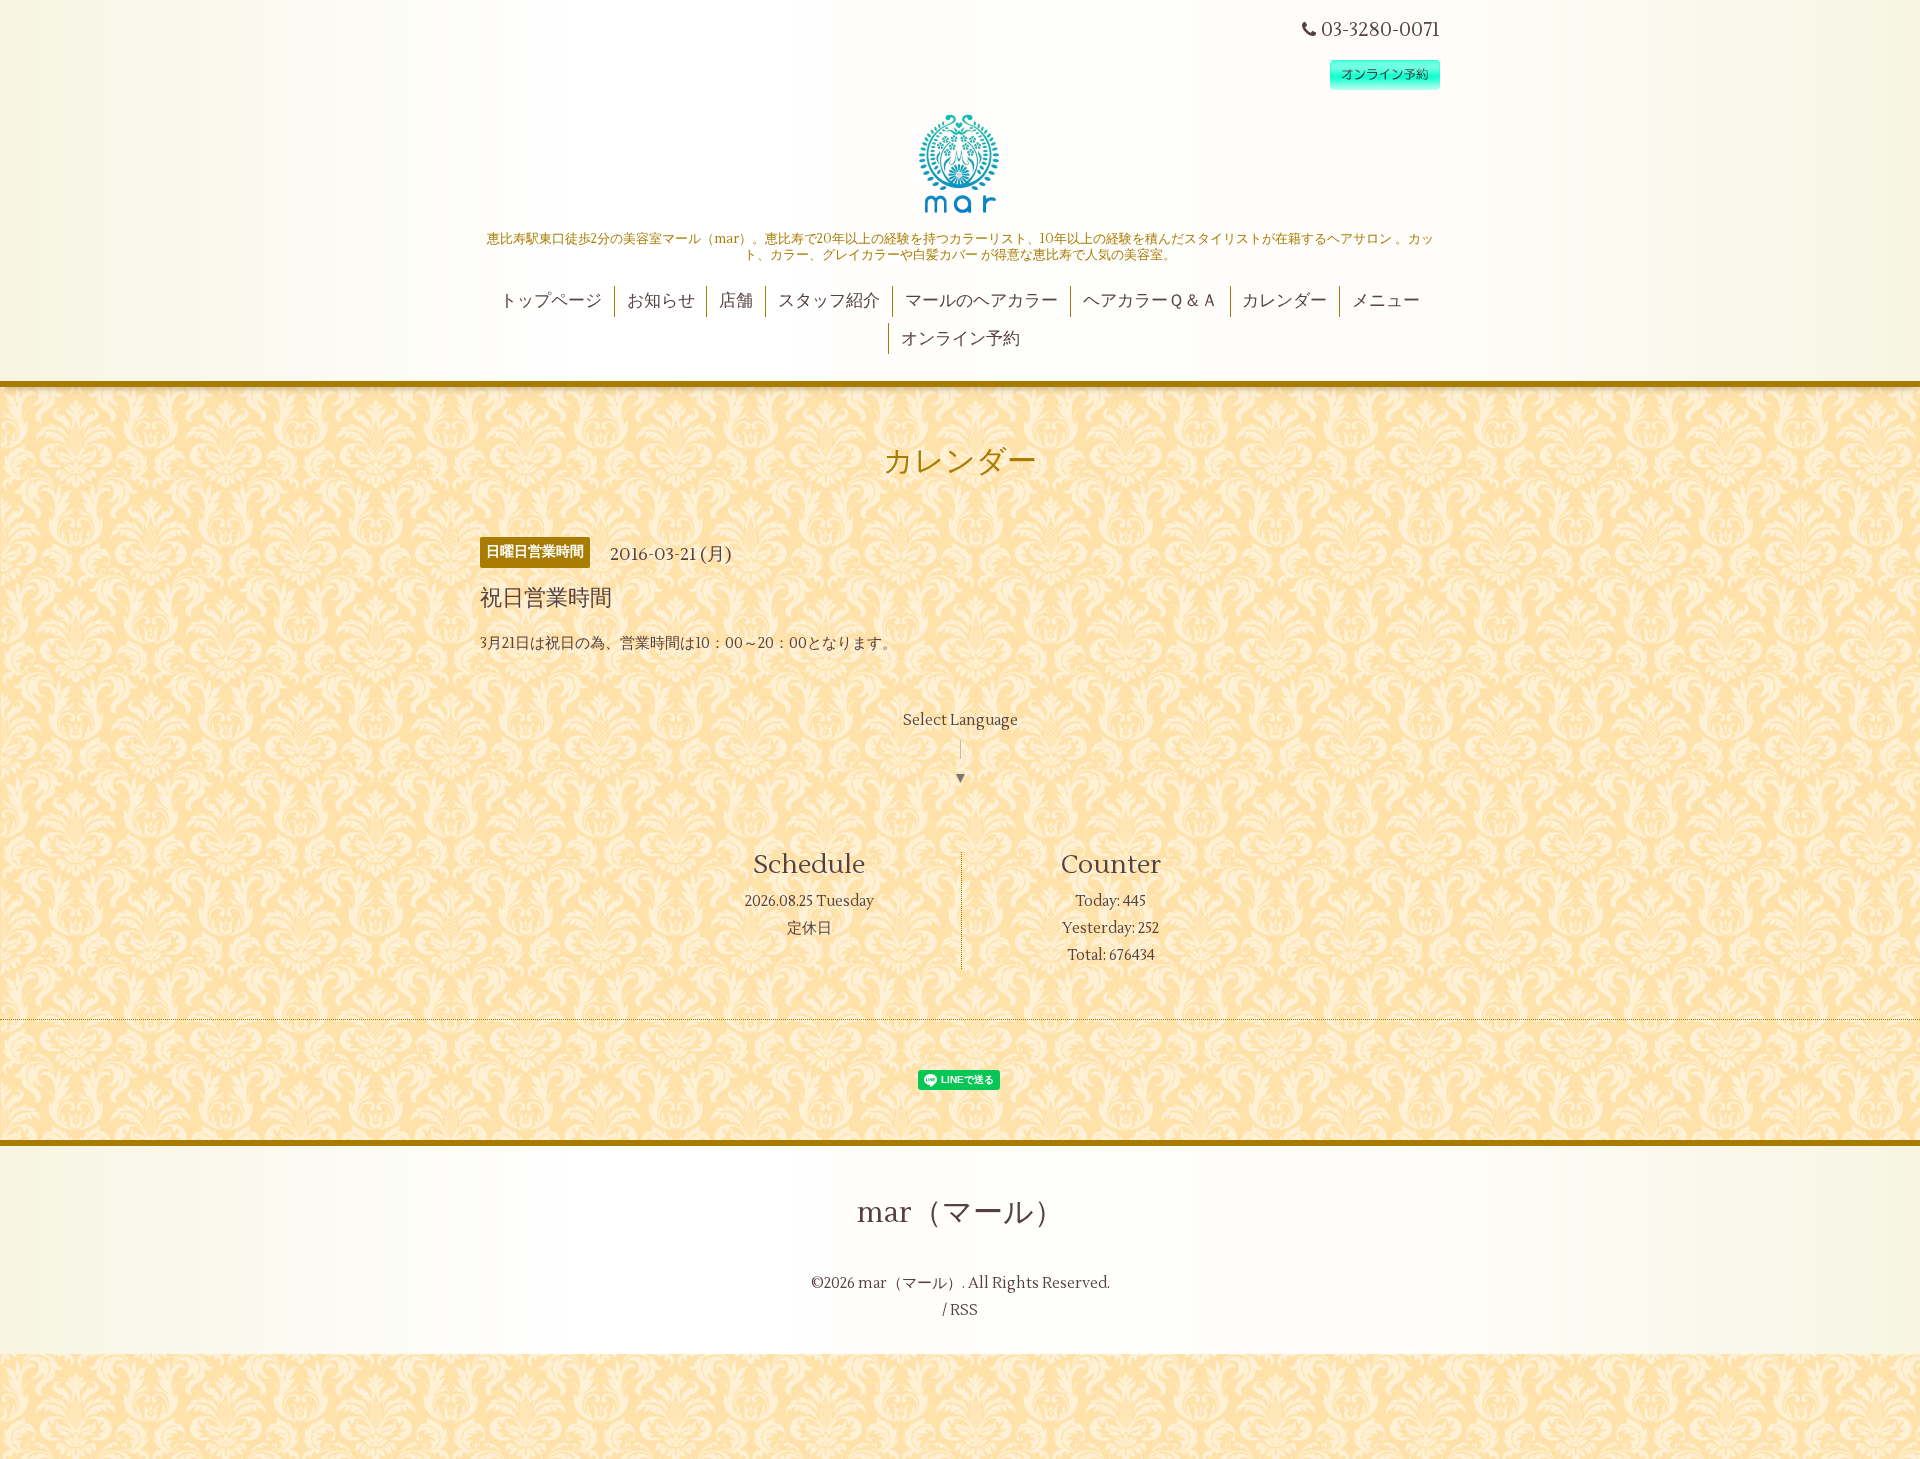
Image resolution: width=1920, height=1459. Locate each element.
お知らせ (661, 301)
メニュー (1386, 301)
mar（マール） (960, 1212)
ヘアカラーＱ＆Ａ (1150, 301)
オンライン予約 (960, 339)
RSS (964, 1310)
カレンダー (1284, 301)
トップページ (551, 301)
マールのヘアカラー (981, 301)
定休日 (809, 928)
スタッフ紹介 (829, 301)
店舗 (736, 301)
